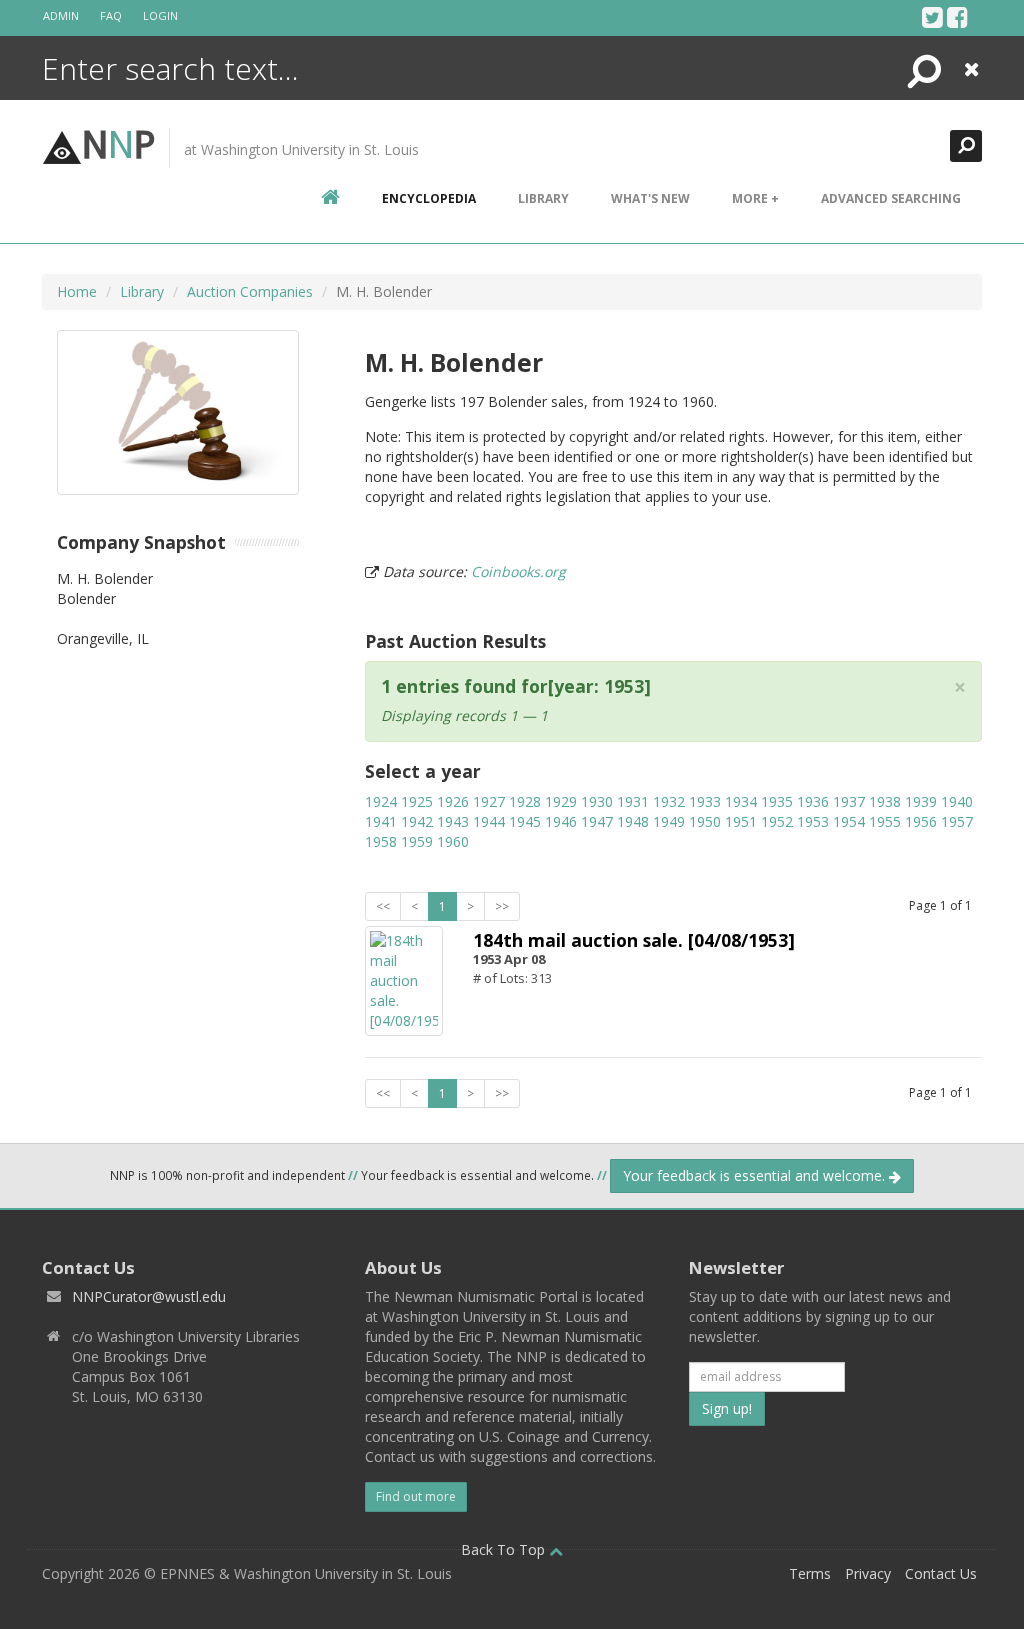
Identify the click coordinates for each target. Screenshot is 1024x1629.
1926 (453, 801)
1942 (417, 821)
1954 (849, 821)
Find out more (416, 1496)
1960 (453, 841)
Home (77, 291)
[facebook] (957, 17)
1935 (777, 801)
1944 (489, 821)
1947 (597, 821)
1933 (705, 801)
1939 (921, 801)
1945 (525, 821)
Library (543, 198)
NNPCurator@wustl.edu (149, 1296)
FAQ (111, 15)
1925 (417, 801)
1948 (633, 821)
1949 (669, 821)
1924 (381, 801)
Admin (61, 15)
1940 (957, 801)
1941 (381, 821)
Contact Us (941, 1573)
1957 (957, 821)
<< (383, 906)
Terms (810, 1573)
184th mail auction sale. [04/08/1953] (634, 940)
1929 (561, 801)
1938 (885, 801)
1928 (525, 801)
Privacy (868, 1573)
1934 (741, 801)
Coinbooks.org (518, 571)
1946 (561, 821)
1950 (705, 821)
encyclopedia (429, 198)
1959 (417, 841)
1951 (741, 821)
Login (160, 15)
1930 (597, 801)
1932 (669, 801)
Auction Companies (250, 291)
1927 (489, 801)
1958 (381, 841)
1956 (921, 821)
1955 (885, 821)
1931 (633, 801)
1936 (813, 801)
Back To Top (505, 1549)
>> (502, 906)
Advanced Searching (891, 198)
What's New (650, 198)
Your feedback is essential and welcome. (756, 1175)
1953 (813, 821)
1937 (849, 801)
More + (755, 198)
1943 (453, 821)
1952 (777, 821)
